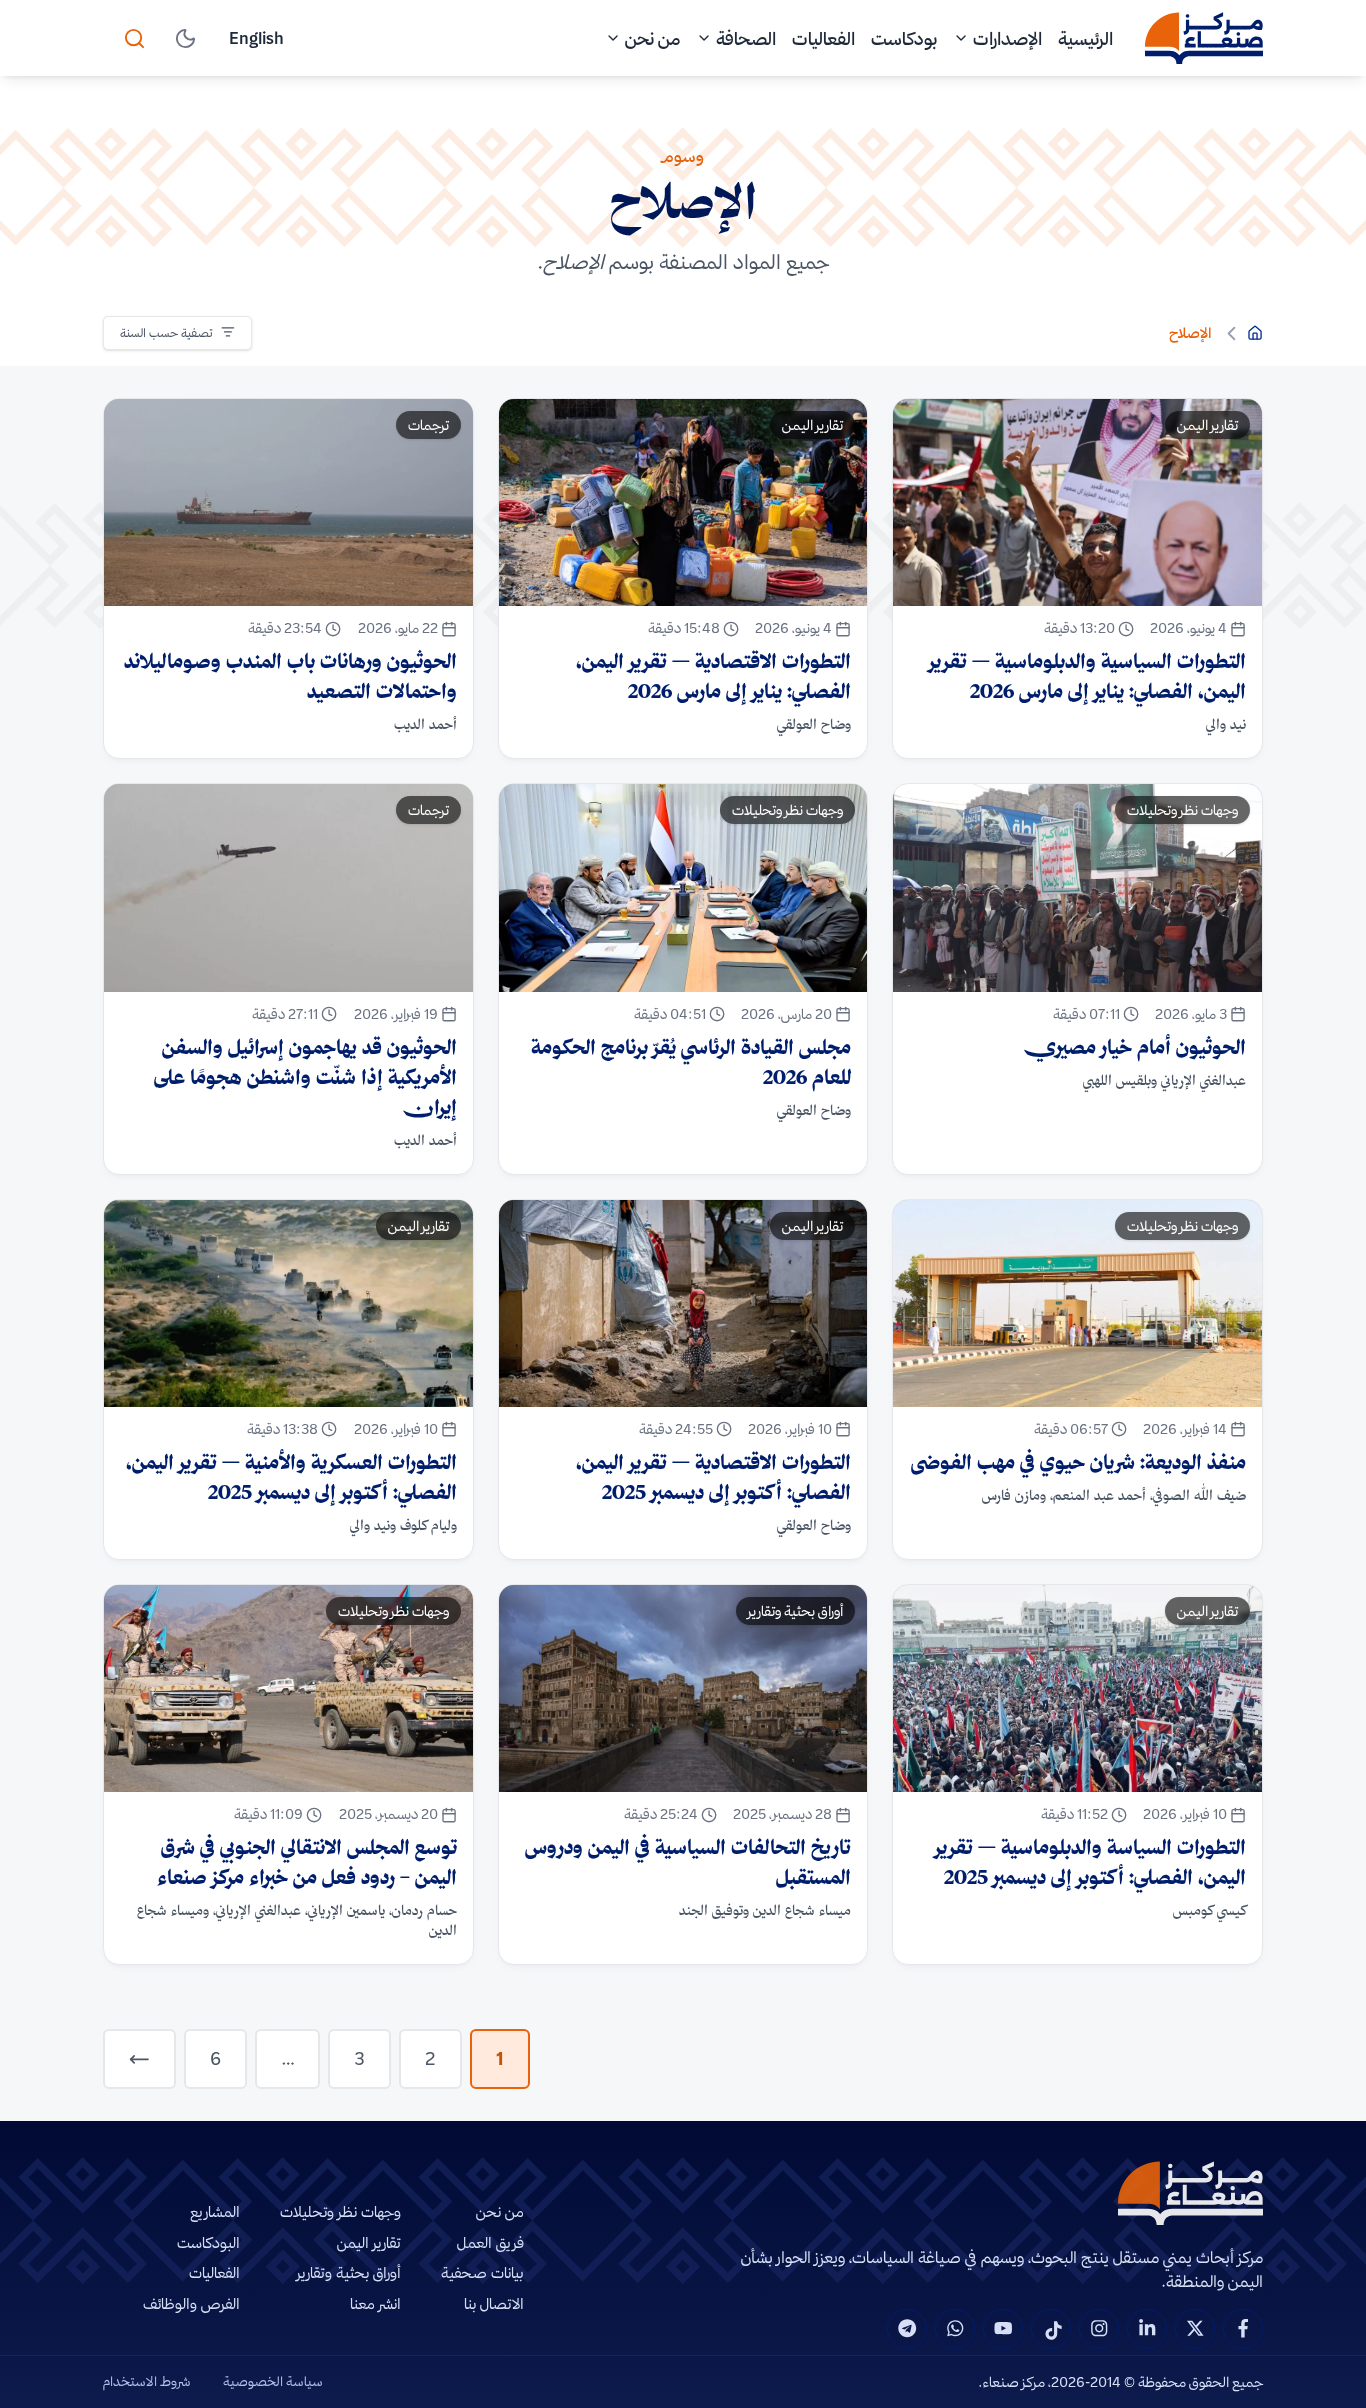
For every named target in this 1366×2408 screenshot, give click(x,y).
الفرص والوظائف (191, 2303)
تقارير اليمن (369, 2242)
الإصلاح (1190, 333)
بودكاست (904, 38)
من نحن (652, 38)
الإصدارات (1007, 38)
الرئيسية (1085, 38)
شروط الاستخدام (147, 2381)
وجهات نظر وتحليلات (340, 2211)
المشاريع (215, 2211)
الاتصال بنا (494, 2303)
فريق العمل (490, 2242)
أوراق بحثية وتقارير (349, 2272)
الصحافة (746, 38)
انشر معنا (375, 2303)
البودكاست (208, 2242)
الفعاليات (823, 38)
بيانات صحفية (482, 2272)
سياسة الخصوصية (273, 2381)
